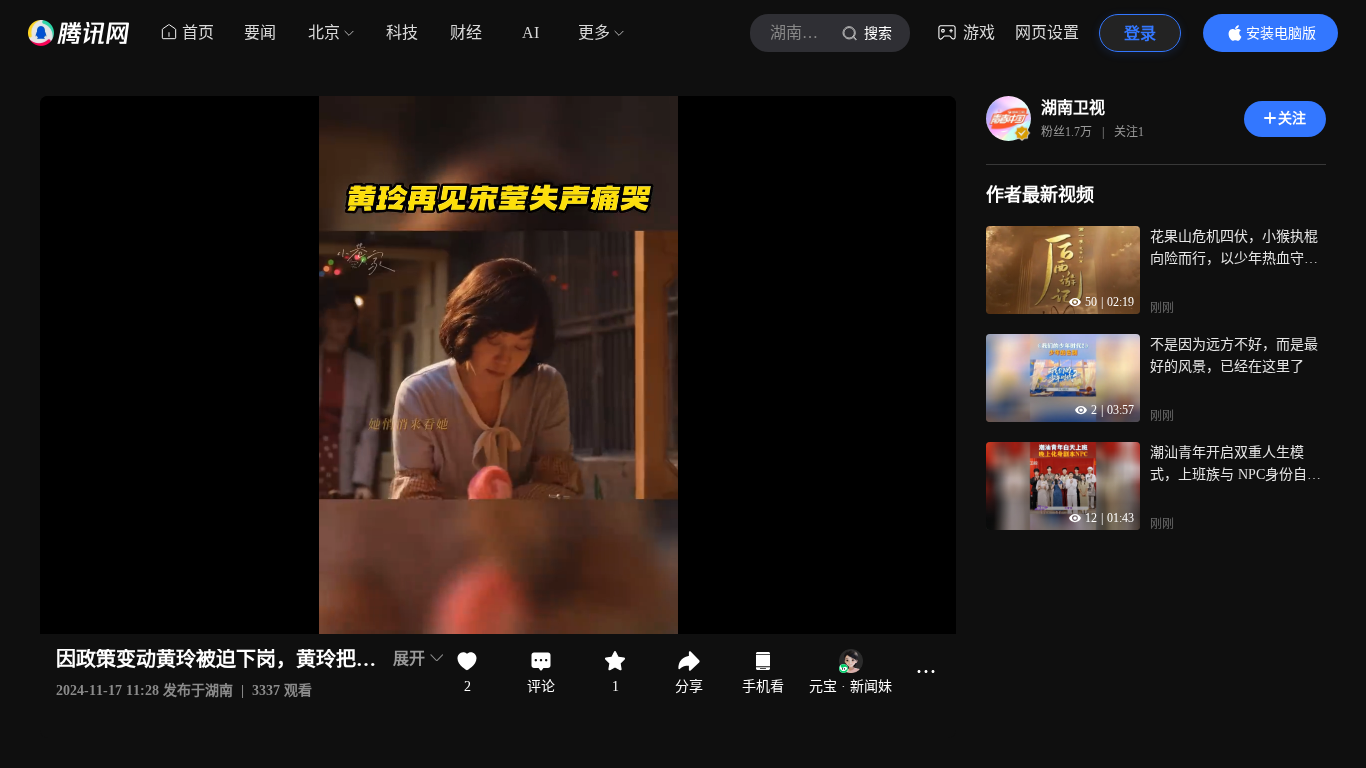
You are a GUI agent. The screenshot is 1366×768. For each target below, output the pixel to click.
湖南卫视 (1073, 107)
